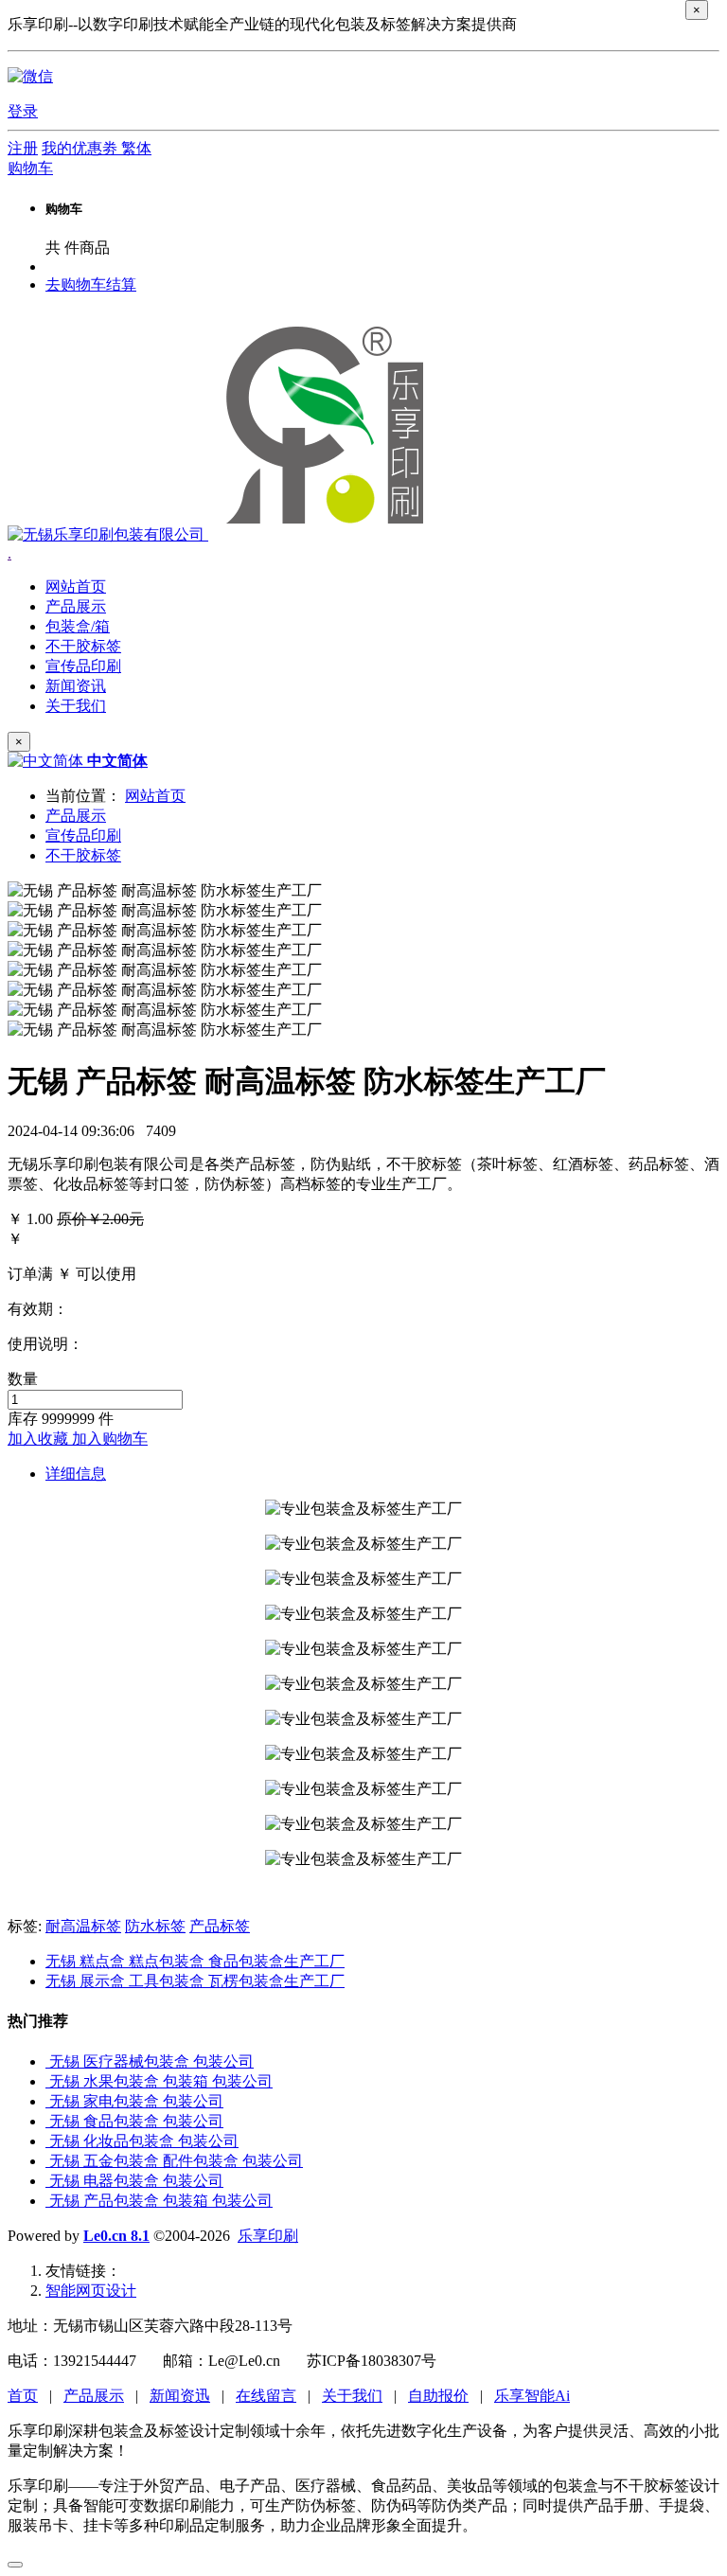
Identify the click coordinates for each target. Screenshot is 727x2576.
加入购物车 (110, 1439)
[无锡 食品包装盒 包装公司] (47, 2121)
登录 (23, 111)
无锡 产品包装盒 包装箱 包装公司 (161, 2201)
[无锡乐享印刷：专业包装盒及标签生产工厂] (222, 534)
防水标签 (155, 1926)
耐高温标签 (83, 1926)
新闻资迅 (180, 2396)
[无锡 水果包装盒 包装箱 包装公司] (47, 2081)
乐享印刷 (268, 2236)
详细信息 (76, 1474)
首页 (23, 2396)
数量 (23, 1379)
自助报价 (438, 2396)
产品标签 (220, 1926)
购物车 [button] (30, 168)
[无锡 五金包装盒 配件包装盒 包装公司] (47, 2161)
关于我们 (352, 2396)
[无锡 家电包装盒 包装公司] (47, 2101)
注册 (23, 148)
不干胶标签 (83, 855)
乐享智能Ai (532, 2396)
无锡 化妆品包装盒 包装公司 (144, 2141)
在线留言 (266, 2396)
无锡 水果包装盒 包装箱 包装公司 (161, 2081)
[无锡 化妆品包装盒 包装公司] (47, 2141)
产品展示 (76, 816)
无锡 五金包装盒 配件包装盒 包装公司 (176, 2161)
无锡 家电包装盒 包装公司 (136, 2101)
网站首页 (76, 586)
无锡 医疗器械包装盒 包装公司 (151, 2061)
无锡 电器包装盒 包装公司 (136, 2181)
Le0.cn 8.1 (116, 2236)
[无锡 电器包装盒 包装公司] (47, 2181)
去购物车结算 (91, 284)
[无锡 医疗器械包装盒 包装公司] (47, 2061)
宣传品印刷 (83, 835)
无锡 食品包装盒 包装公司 (136, 2121)
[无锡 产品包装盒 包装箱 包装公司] (47, 2201)
